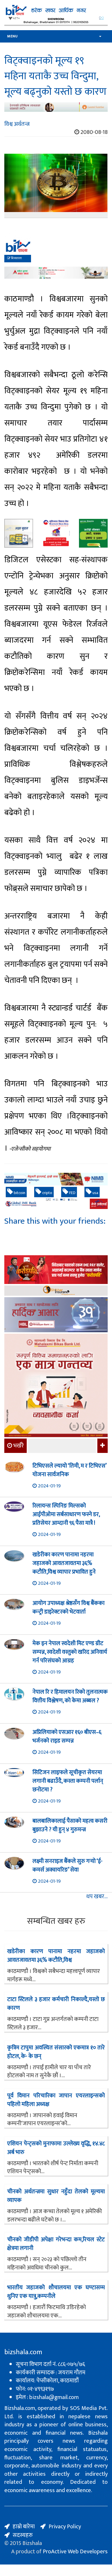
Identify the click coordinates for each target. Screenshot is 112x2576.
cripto (47, 1193)
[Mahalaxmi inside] (56, 1386)
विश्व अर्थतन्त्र (17, 124)
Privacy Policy (65, 2527)
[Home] (56, 10)
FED (72, 1193)
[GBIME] (56, 1204)
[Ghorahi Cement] (19, 533)
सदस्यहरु (23, 2535)
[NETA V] (56, 21)
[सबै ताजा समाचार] (102, 1446)
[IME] (56, 1270)
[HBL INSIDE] (56, 1315)
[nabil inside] (56, 250)
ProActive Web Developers (75, 2552)
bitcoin (19, 1193)
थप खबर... (97, 1897)
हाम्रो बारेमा (24, 2527)
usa (95, 1193)
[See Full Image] (56, 186)
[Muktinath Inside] (56, 533)
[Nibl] (56, 1179)
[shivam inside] (93, 533)
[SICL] (56, 1291)
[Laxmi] (56, 107)
